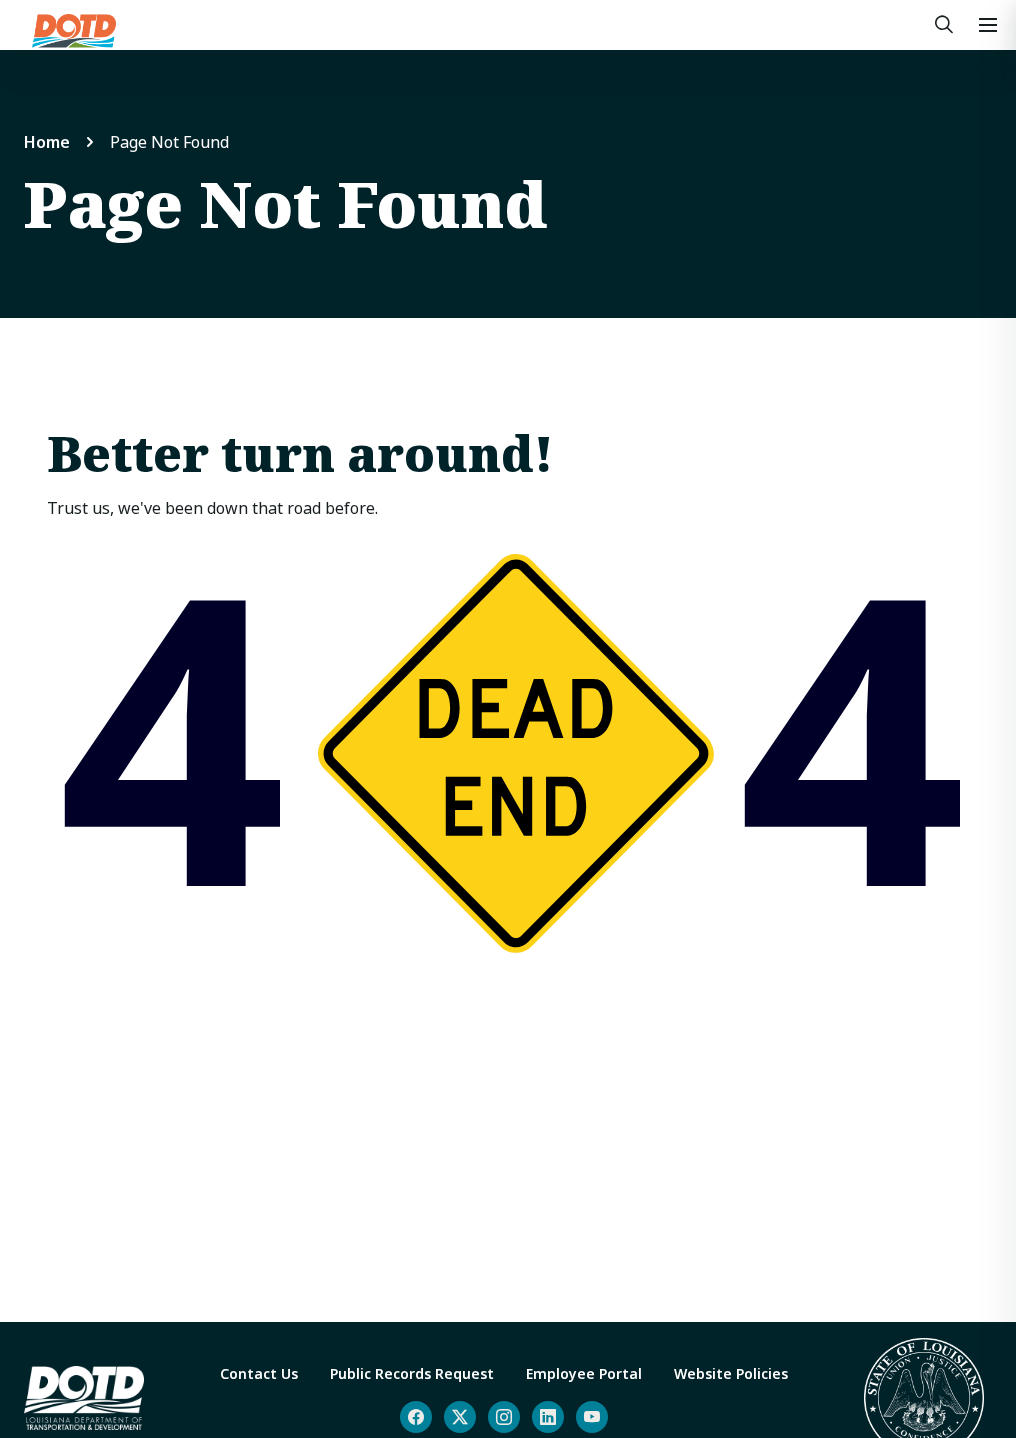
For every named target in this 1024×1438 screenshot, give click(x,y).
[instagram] (504, 1417)
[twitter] (460, 1417)
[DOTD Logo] (74, 31)
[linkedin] (548, 1417)
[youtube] (592, 1417)
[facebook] (416, 1417)
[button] (988, 25)
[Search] (944, 25)
